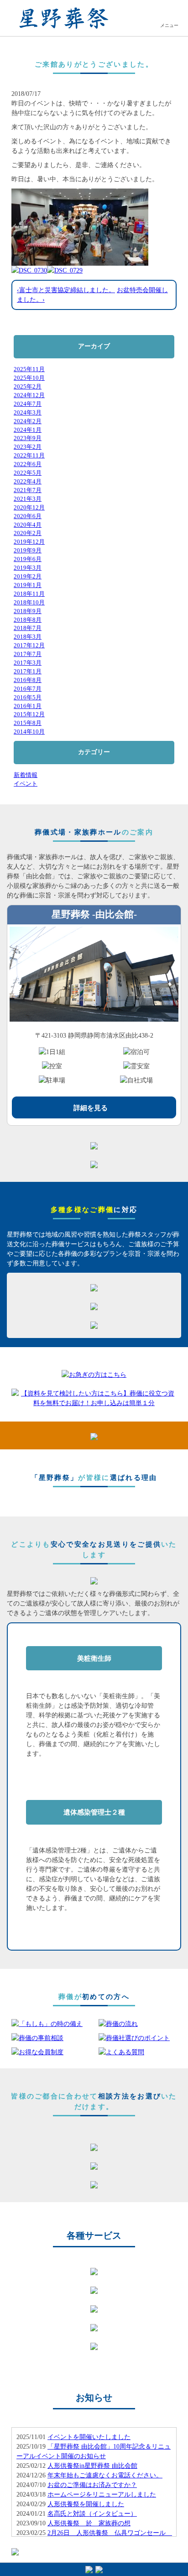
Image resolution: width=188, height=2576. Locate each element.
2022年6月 (28, 464)
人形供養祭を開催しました (86, 2504)
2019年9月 (28, 551)
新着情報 (26, 775)
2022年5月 (28, 473)
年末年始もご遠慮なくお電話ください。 (105, 2475)
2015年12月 (29, 714)
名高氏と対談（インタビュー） (92, 2514)
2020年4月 (28, 525)
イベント (26, 784)
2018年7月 (28, 628)
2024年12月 (29, 395)
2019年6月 (28, 559)
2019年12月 (29, 542)
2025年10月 (29, 378)
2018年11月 (29, 594)
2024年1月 (28, 430)
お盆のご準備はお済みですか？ (92, 2485)
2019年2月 (28, 577)
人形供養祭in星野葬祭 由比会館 (92, 2466)
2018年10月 (29, 603)
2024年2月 (28, 421)
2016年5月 (28, 698)
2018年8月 (28, 620)
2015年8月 (28, 723)
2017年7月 (28, 654)
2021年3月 (28, 499)
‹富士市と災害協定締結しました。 (66, 290)
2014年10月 (29, 732)
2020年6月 (28, 516)
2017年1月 (28, 672)
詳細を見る (91, 1108)
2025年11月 (29, 369)
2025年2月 (28, 387)
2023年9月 (28, 438)
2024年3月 (28, 413)
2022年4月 (28, 482)
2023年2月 (28, 447)
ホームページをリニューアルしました (102, 2495)
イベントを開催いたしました (89, 2437)
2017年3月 (28, 663)
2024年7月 (28, 404)
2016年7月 (28, 689)
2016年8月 (28, 680)
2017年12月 (29, 645)
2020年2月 (28, 533)
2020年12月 (29, 508)
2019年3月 (28, 568)
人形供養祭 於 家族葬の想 (89, 2523)
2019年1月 (28, 585)
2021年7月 (28, 490)
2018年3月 (28, 637)
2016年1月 (28, 706)
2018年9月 (28, 611)
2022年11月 (29, 456)
